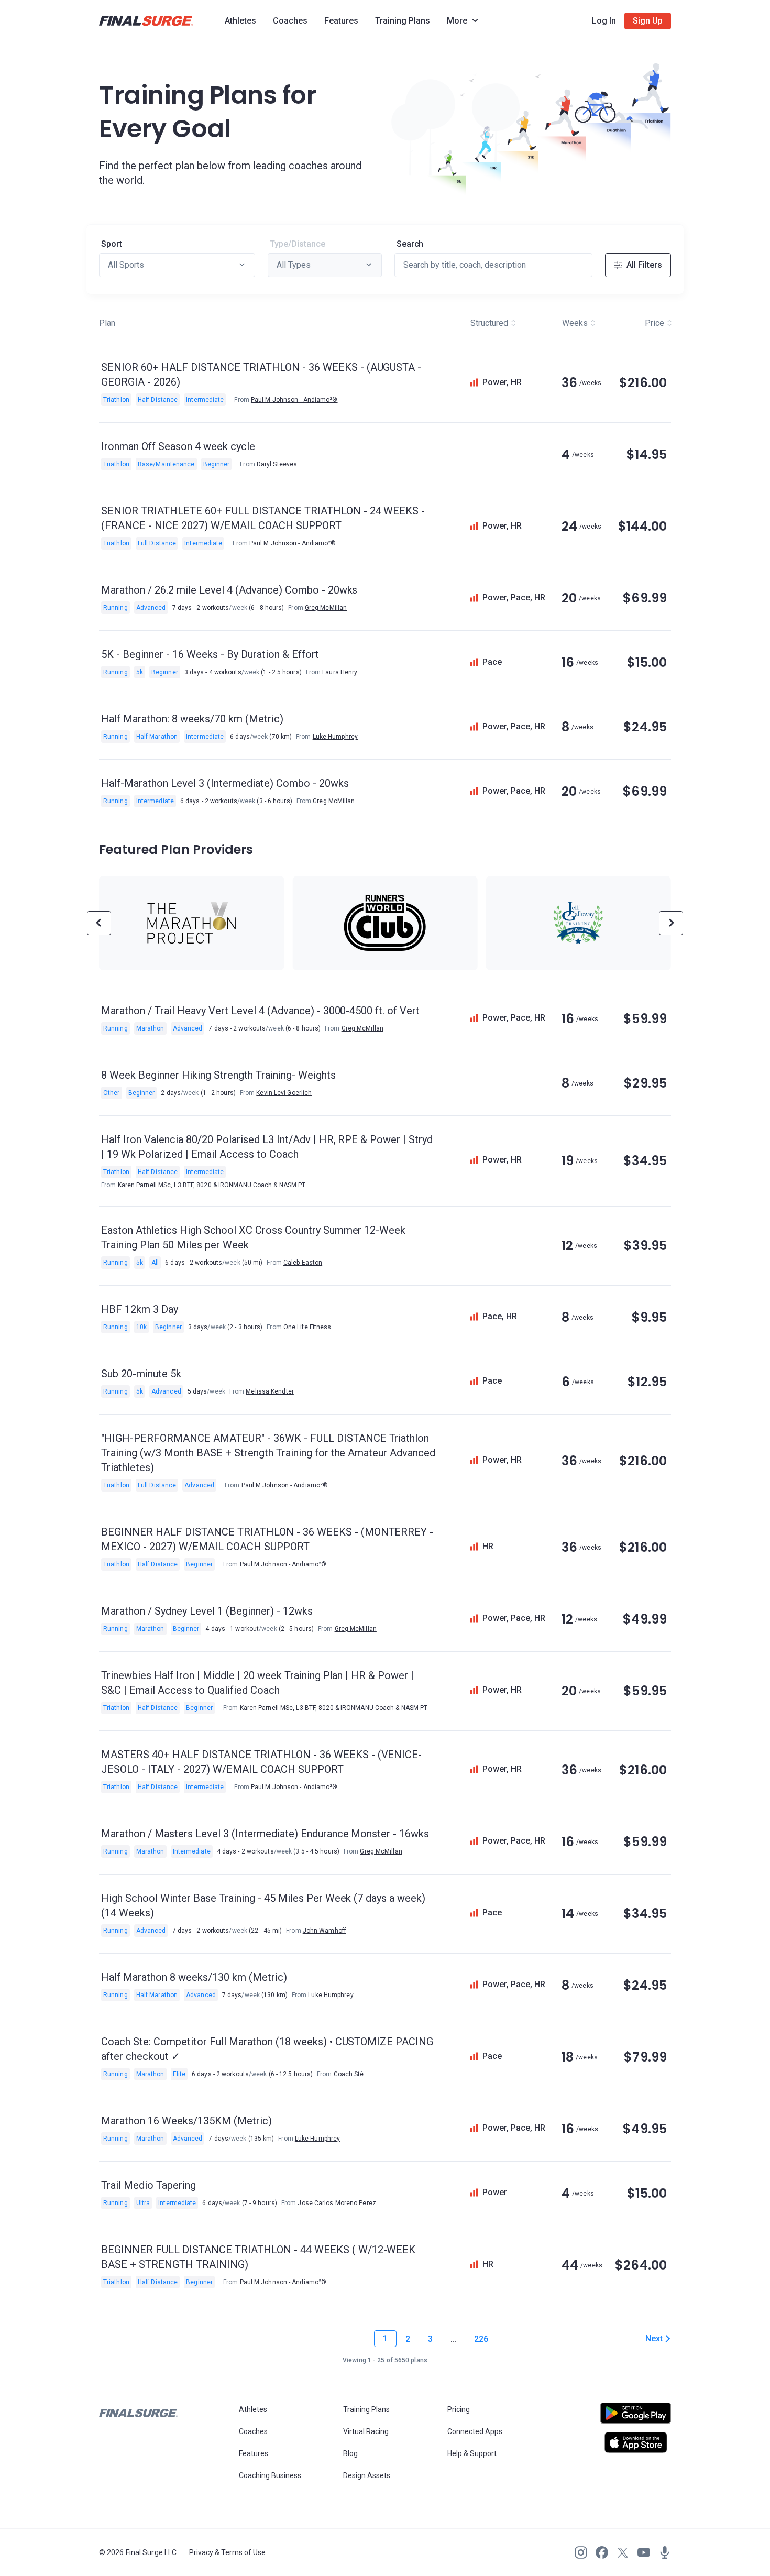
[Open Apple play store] (636, 2442)
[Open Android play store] (636, 2417)
